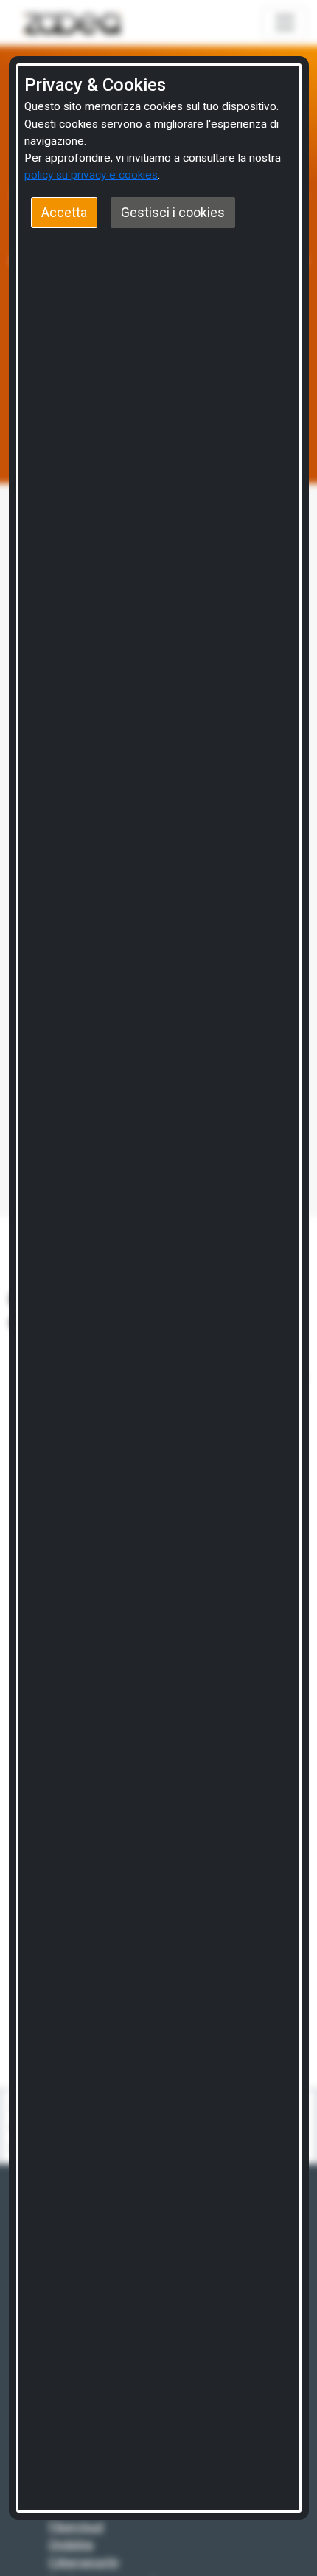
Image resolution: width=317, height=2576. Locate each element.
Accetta (64, 213)
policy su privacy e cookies (91, 175)
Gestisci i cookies (173, 213)
